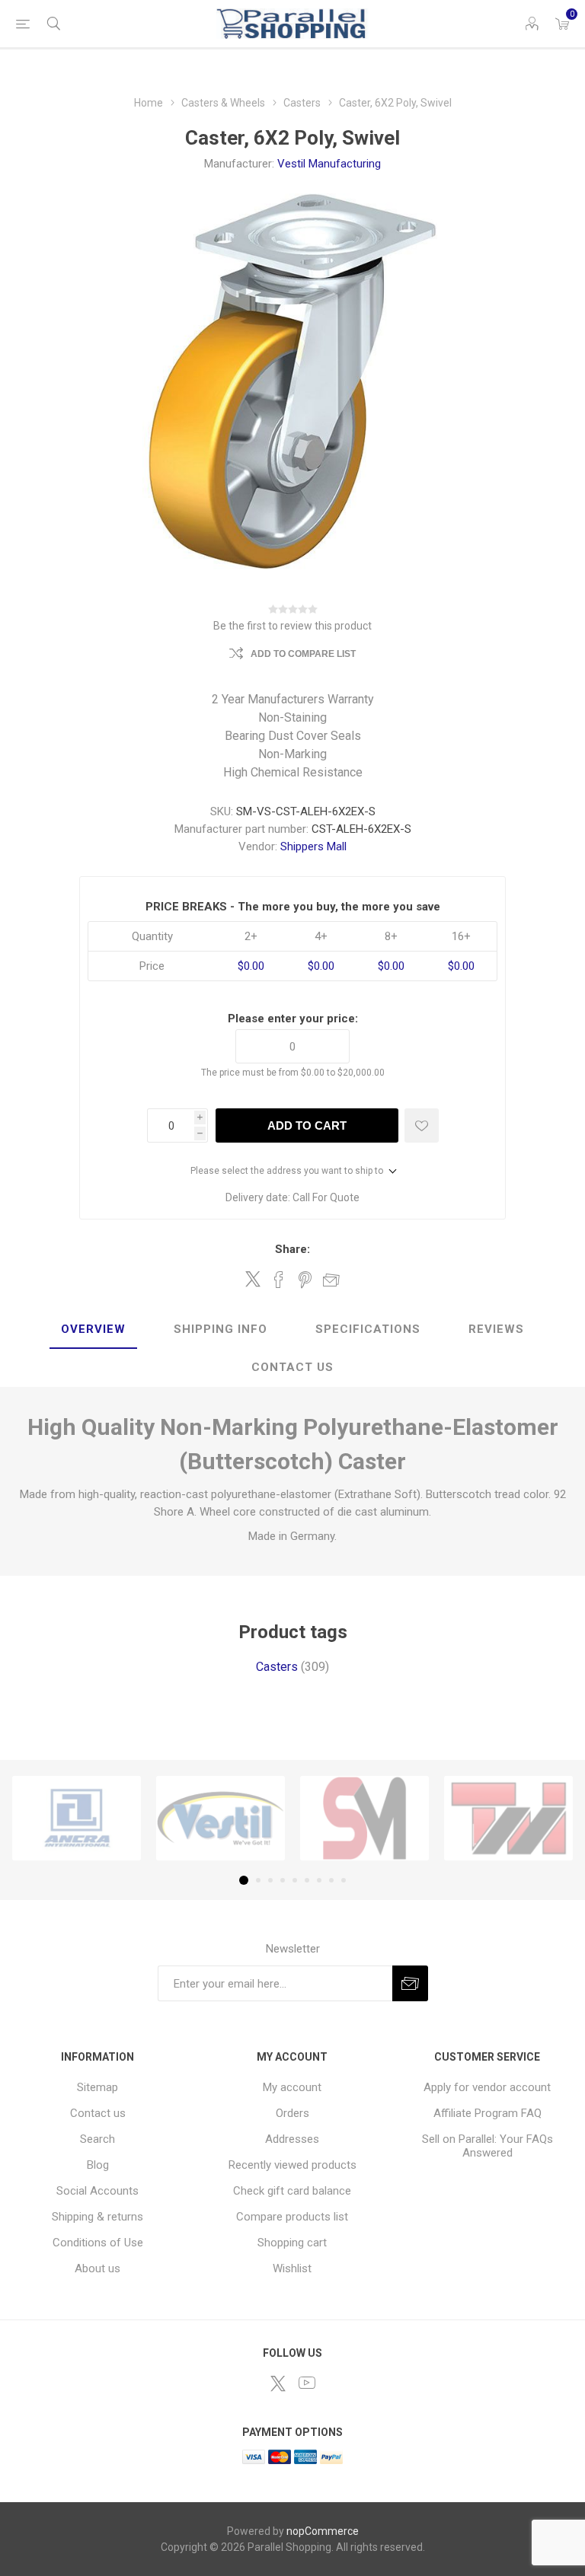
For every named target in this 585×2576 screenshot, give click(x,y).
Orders (292, 2113)
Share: (292, 1249)
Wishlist (292, 2268)
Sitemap (97, 2087)
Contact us (98, 2113)
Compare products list (292, 2217)
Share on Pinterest (305, 1280)
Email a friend (331, 1280)
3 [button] (270, 1880)
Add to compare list (303, 654)
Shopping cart (292, 2243)
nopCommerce (323, 2531)
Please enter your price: (293, 1019)
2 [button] (258, 1880)
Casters (277, 1667)
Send (410, 1983)
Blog (98, 2165)
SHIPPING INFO (221, 1329)
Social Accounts (97, 2191)
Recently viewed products (292, 2165)
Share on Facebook (279, 1280)
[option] (77, 1819)
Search (97, 2139)
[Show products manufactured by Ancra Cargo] (77, 1819)
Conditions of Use (98, 2243)
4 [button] (283, 1880)
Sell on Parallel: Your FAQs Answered (487, 2146)
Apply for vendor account (487, 2087)
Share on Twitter (253, 1279)
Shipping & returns (97, 2217)
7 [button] (319, 1880)
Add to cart (307, 1125)
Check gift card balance (292, 2191)
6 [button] (307, 1880)
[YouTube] (307, 2383)
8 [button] (331, 1880)
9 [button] (344, 1880)
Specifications (368, 1329)
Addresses (292, 2139)
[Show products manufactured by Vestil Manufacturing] (221, 1819)
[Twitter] (278, 2383)
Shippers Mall (313, 846)
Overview (93, 1329)
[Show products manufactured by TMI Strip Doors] (508, 1819)
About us (97, 2268)
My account (292, 2087)
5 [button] (295, 1880)
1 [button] (244, 1880)
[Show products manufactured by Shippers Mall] (364, 1819)
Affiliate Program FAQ (487, 2113)
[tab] (93, 1330)
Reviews (496, 1329)
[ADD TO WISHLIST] (422, 1125)
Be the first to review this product (292, 626)
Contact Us (292, 1367)
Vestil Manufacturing (329, 164)
